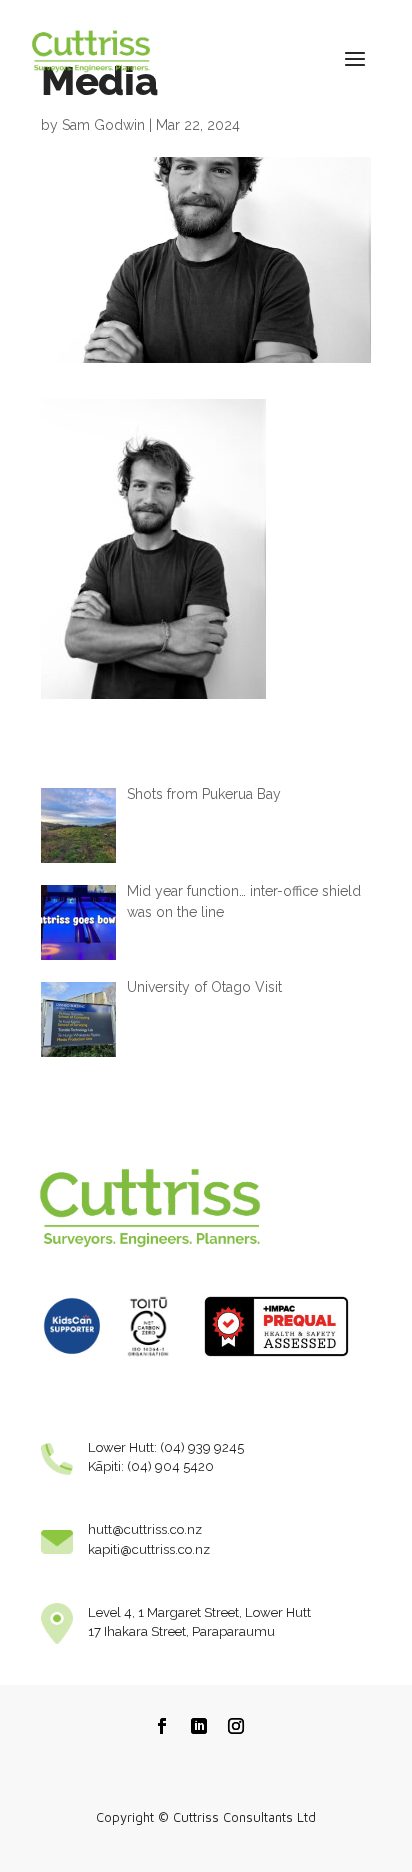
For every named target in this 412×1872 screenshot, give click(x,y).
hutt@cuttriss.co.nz (145, 1529)
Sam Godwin (103, 125)
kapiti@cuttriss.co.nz (149, 1549)
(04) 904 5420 (170, 1466)
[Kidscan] (72, 1362)
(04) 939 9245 (202, 1447)
